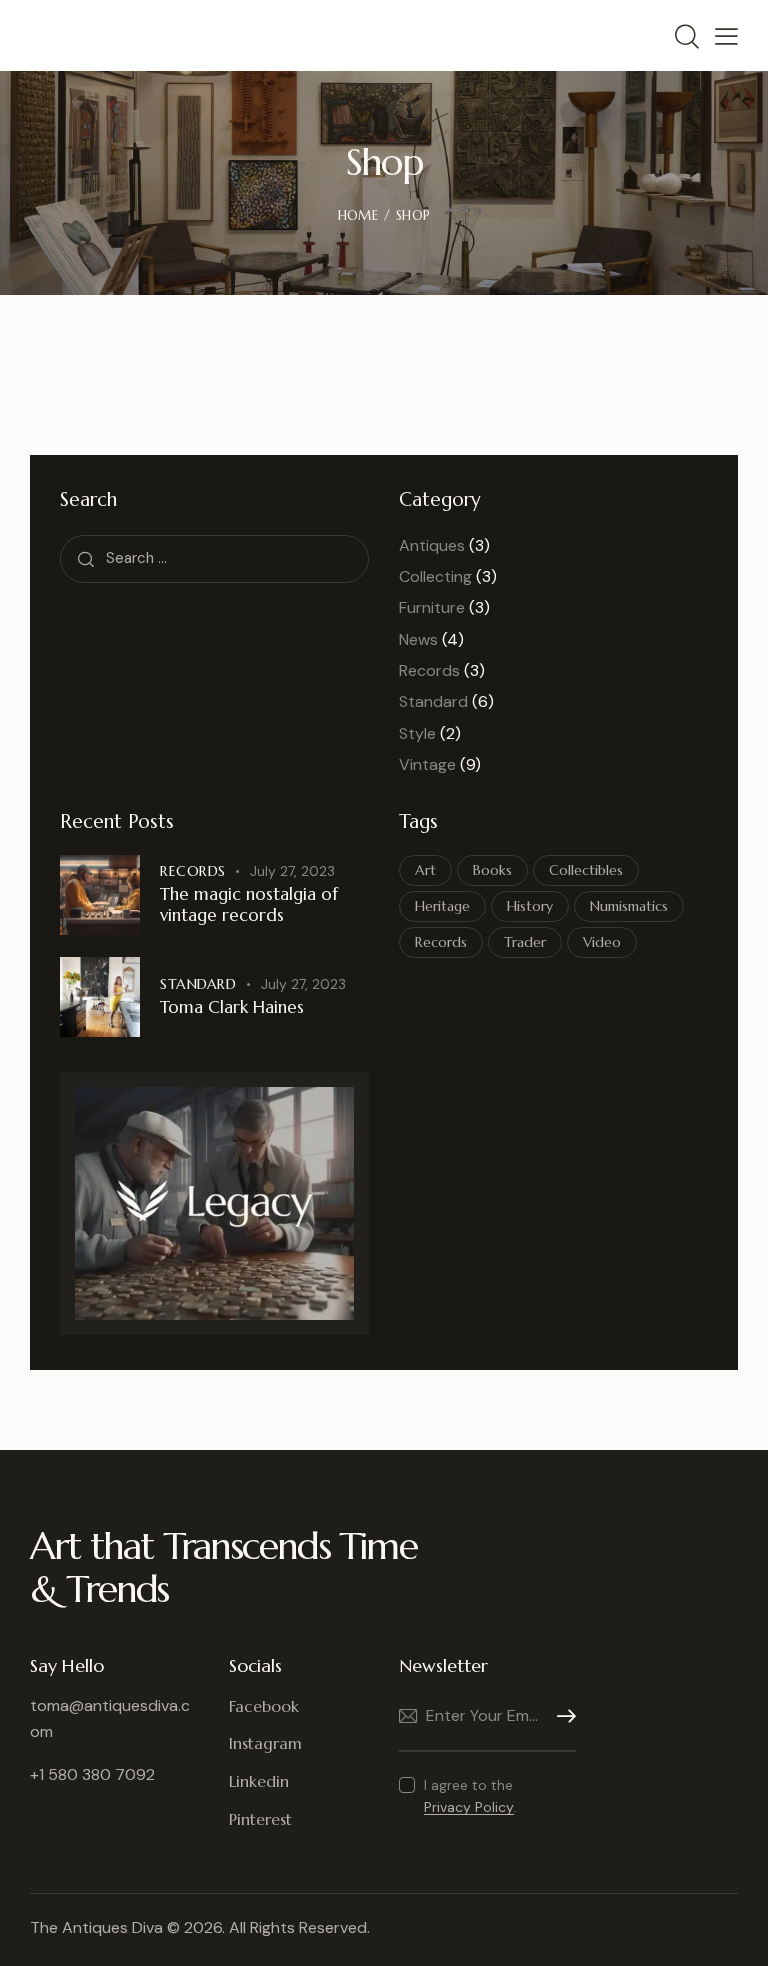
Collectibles (586, 870)
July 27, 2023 (292, 871)
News (418, 639)
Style (417, 733)
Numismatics (629, 906)
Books (492, 870)
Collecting (435, 576)
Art (425, 870)
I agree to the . (470, 1796)
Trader (525, 942)
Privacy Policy (469, 1807)
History (530, 906)
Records (429, 670)
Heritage (442, 906)
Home (358, 215)
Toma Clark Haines (232, 1007)
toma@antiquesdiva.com (110, 1719)
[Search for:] (214, 557)
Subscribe (561, 1716)
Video (602, 942)
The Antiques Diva (96, 1927)
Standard (433, 701)
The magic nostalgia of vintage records (249, 905)
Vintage (427, 764)
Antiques (432, 545)
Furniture (432, 607)
